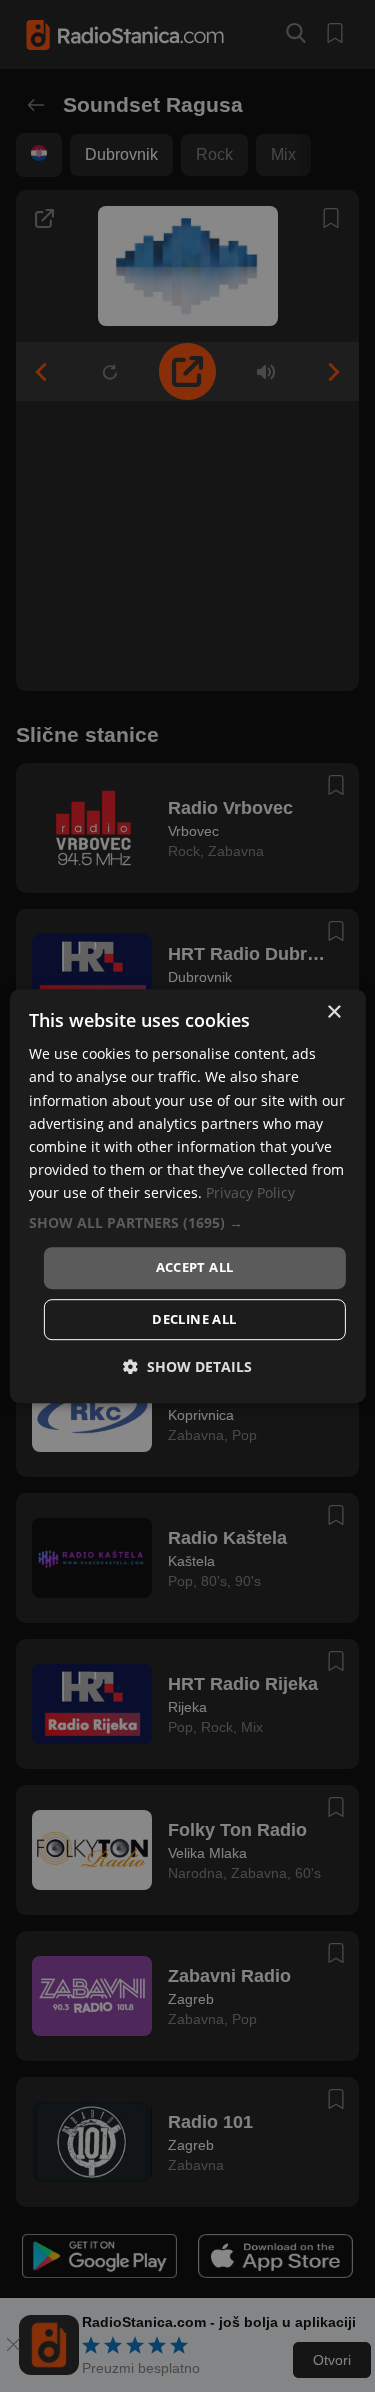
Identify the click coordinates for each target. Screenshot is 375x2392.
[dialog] (187, 1196)
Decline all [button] (194, 1319)
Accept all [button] (195, 1267)
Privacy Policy (250, 1192)
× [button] (333, 1012)
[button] (187, 1223)
